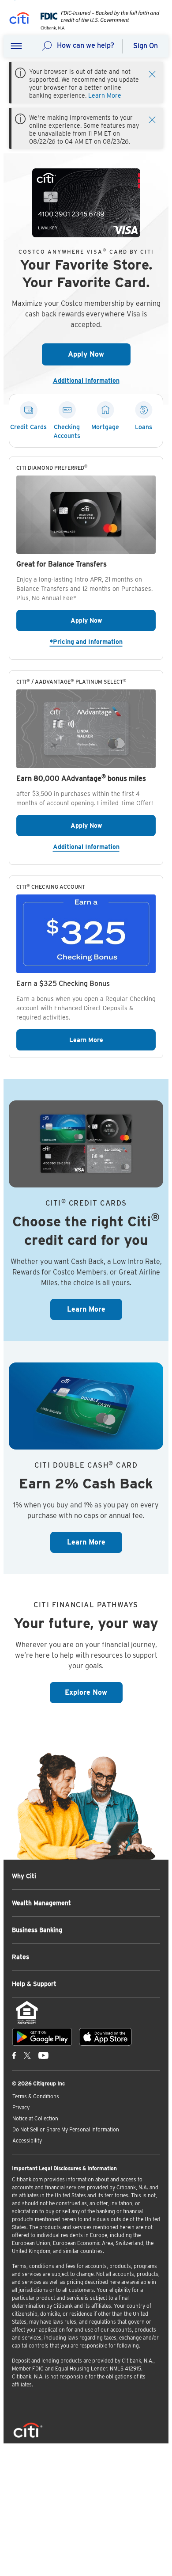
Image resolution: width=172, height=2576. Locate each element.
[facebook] (14, 2055)
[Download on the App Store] (105, 2037)
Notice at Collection (35, 2118)
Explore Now (94, 1692)
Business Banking (37, 1930)
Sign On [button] (146, 46)
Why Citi (24, 1876)
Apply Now (99, 354)
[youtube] (43, 2055)
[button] (16, 46)
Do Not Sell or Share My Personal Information (66, 2129)
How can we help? (86, 45)
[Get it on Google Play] (42, 2037)
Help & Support (34, 1984)
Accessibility (27, 2140)
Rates (21, 1957)
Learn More (105, 95)
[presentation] (97, 28)
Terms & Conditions (36, 2096)
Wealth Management (41, 1903)
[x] (27, 2055)
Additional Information (90, 381)
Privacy (21, 2107)
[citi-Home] (19, 20)
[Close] (152, 73)
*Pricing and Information (103, 641)
